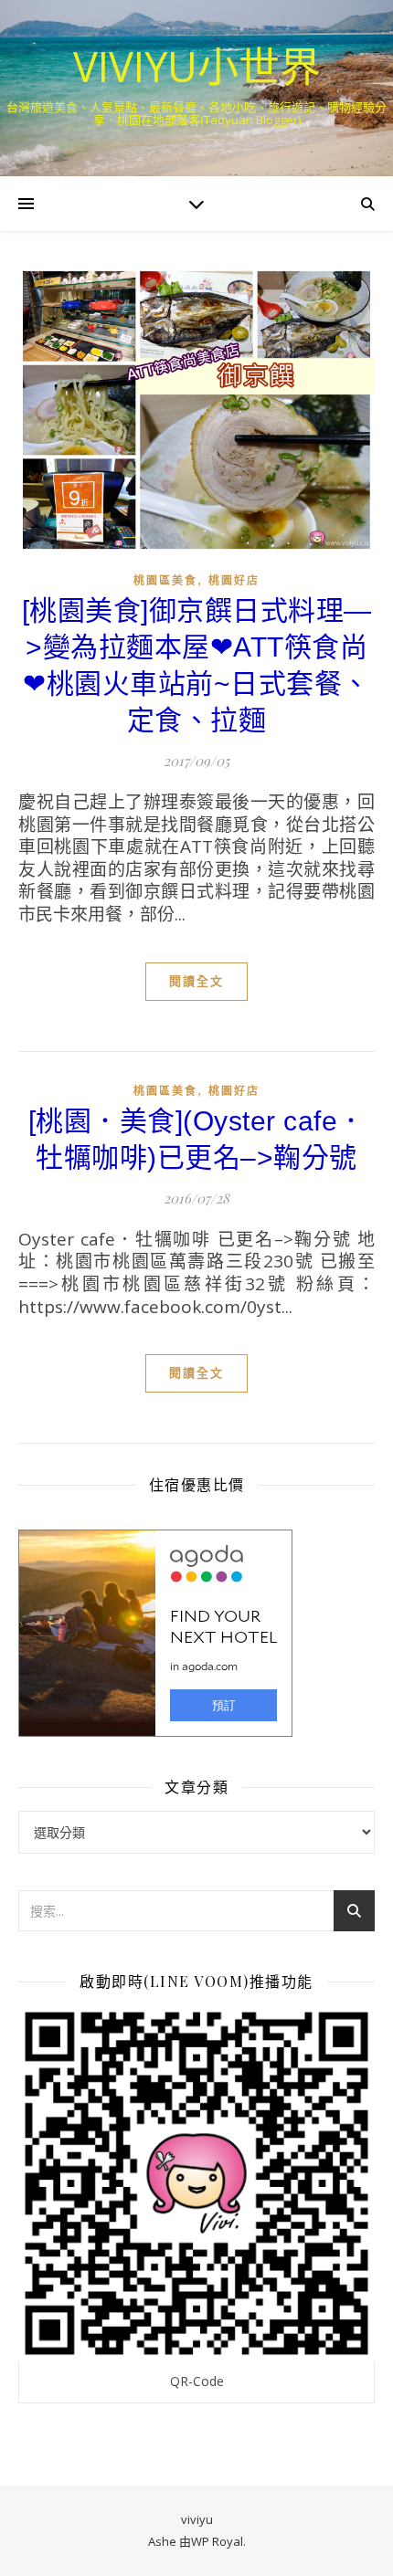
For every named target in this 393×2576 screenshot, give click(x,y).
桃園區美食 (165, 581)
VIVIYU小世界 (197, 66)
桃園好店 (234, 581)
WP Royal (217, 2541)
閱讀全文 (196, 981)
